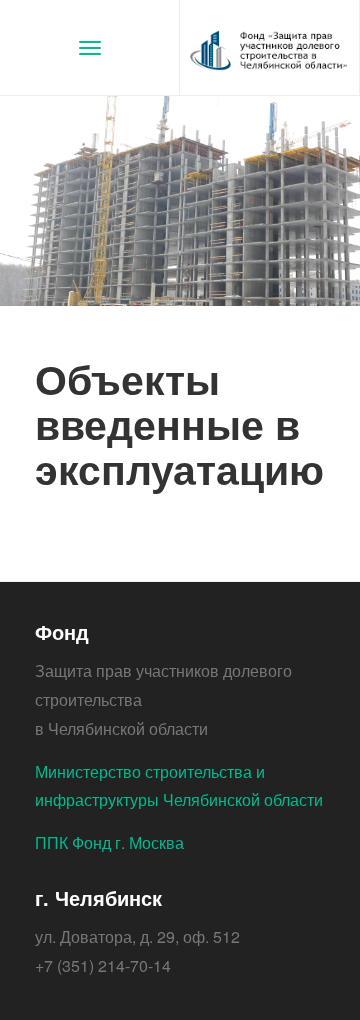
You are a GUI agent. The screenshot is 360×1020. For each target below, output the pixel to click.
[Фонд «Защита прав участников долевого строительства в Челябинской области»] (270, 47)
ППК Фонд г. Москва (109, 842)
